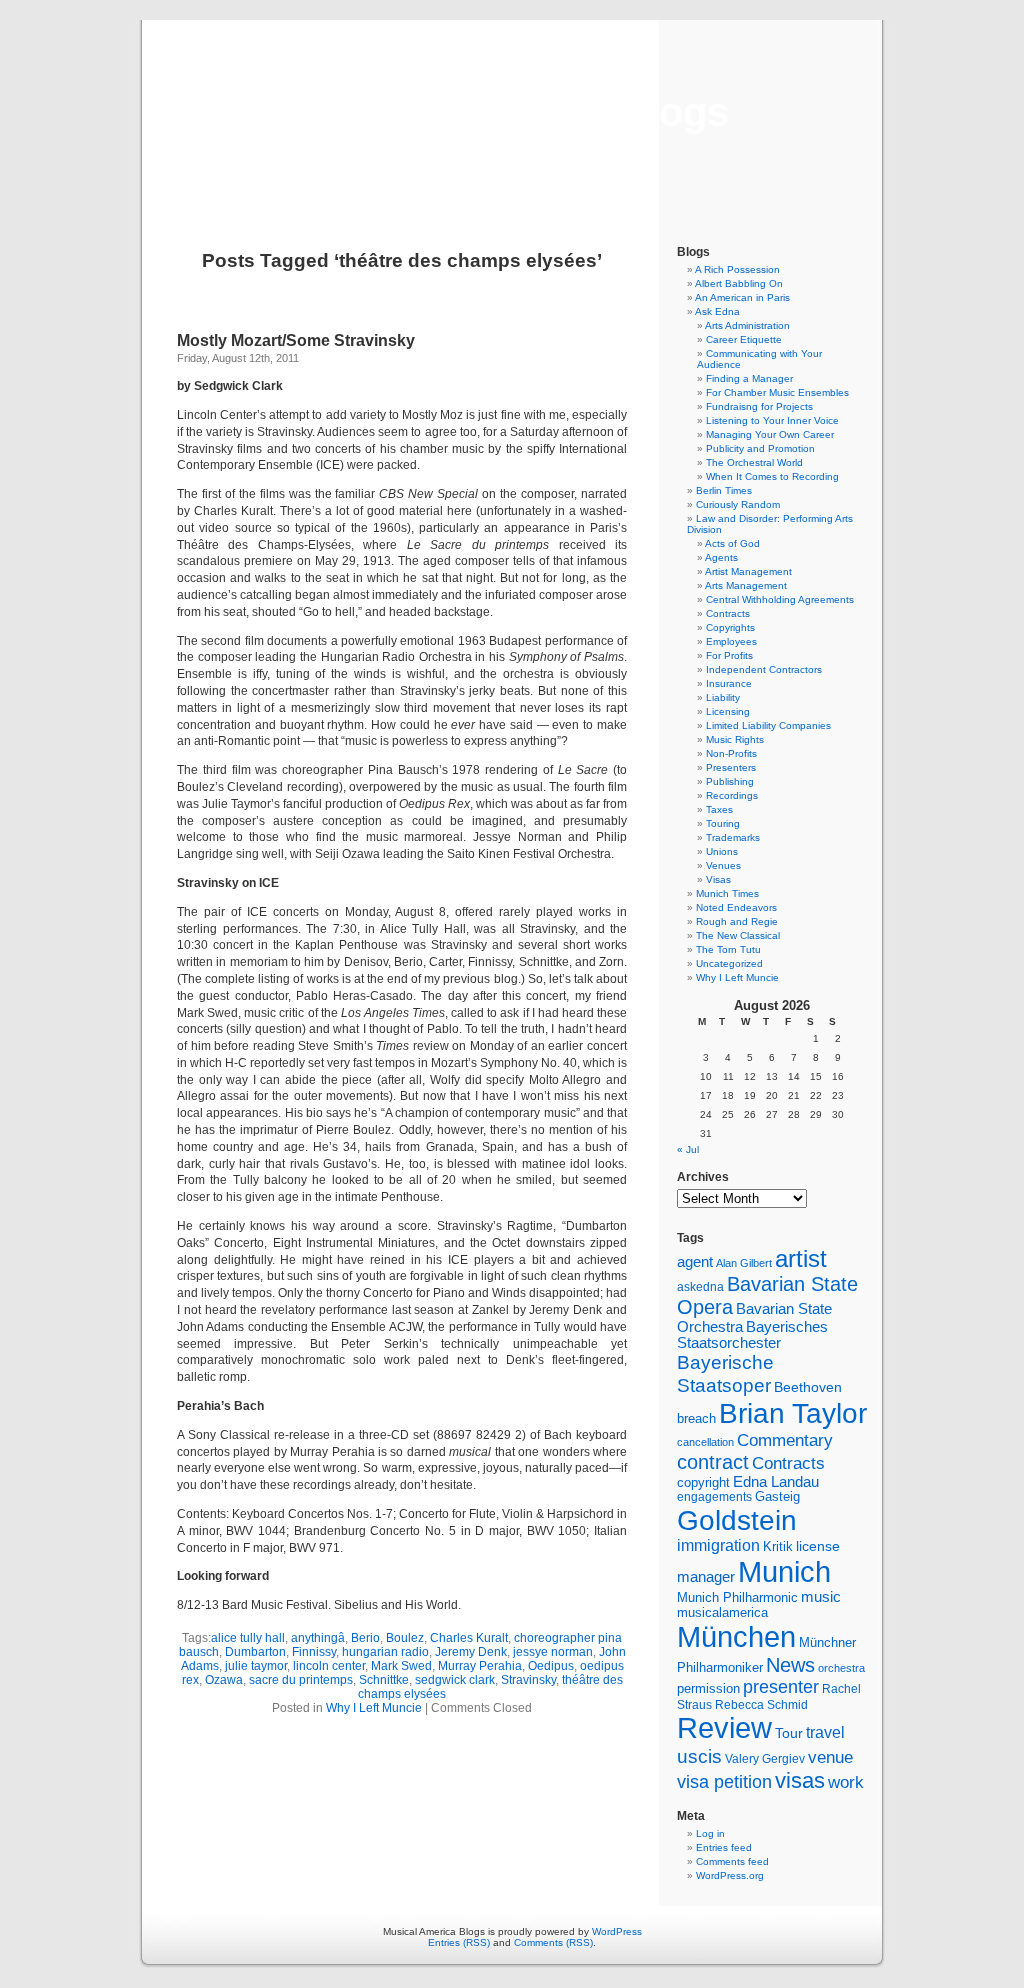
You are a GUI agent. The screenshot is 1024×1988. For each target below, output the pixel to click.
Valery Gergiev (765, 1758)
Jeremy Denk (471, 1652)
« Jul (688, 1149)
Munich (784, 1571)
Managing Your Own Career (770, 434)
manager (706, 1577)
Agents (721, 557)
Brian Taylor (793, 1413)
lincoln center (329, 1666)
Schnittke (384, 1680)
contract (713, 1462)
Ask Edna (717, 311)
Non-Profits (731, 753)
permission (708, 1689)
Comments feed (732, 1861)
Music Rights (735, 739)
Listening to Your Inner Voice (772, 420)
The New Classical (738, 935)
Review (724, 1728)
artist (801, 1258)
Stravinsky (528, 1680)
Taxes (719, 809)
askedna (700, 1287)
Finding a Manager (749, 378)
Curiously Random (738, 504)
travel (825, 1732)
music (821, 1597)
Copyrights (730, 627)
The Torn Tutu (728, 949)
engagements (714, 1497)
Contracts (728, 613)
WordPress (617, 1931)
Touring (723, 823)
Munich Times (727, 893)
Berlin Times (724, 490)
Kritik (778, 1547)
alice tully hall (248, 1638)
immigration (718, 1545)
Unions (722, 851)
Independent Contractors (764, 669)
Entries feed (724, 1847)
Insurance (729, 683)
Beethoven (808, 1387)
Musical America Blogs (512, 112)
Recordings (732, 795)
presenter (781, 1687)
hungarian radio (385, 1652)
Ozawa (224, 1680)
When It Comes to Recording (772, 476)
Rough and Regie (737, 921)
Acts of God (732, 543)
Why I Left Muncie (374, 1708)
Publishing (730, 781)
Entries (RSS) (459, 1942)
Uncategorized (729, 963)
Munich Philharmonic (737, 1597)
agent (695, 1261)
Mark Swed (401, 1666)
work (846, 1782)
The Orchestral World (754, 462)
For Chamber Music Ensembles (777, 392)
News (790, 1665)
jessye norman (553, 1652)
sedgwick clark (455, 1680)
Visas (718, 879)
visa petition (724, 1782)
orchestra (841, 1668)
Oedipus (551, 1666)
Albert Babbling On (739, 283)
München (736, 1636)
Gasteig (777, 1497)
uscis (699, 1756)
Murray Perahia (480, 1666)
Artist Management (748, 571)
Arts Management (746, 585)
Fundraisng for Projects (759, 406)
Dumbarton (255, 1652)
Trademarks (733, 837)
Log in (710, 1833)
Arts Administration (747, 325)
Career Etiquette (744, 339)
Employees (731, 641)
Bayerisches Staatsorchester (752, 1335)
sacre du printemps (301, 1680)
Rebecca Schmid (761, 1705)
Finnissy (314, 1652)
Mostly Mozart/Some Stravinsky (296, 340)
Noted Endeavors (736, 907)
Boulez (405, 1638)
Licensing (728, 711)
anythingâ (318, 1638)
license (818, 1546)
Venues (723, 865)
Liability (723, 697)
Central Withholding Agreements (780, 599)
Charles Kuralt (469, 1638)
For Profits (729, 655)
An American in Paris (742, 297)
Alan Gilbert (744, 1263)
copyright (703, 1482)
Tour (789, 1733)
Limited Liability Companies (768, 725)
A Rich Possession (737, 269)
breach (696, 1419)
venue (830, 1757)
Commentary (785, 1440)
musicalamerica (722, 1612)
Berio (365, 1638)
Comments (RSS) (553, 1942)
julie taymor (256, 1666)
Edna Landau (776, 1482)
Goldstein (737, 1520)
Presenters (731, 767)
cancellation (705, 1442)
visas (800, 1780)
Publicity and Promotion (760, 448)
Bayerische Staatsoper (725, 1373)
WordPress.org (730, 1875)
